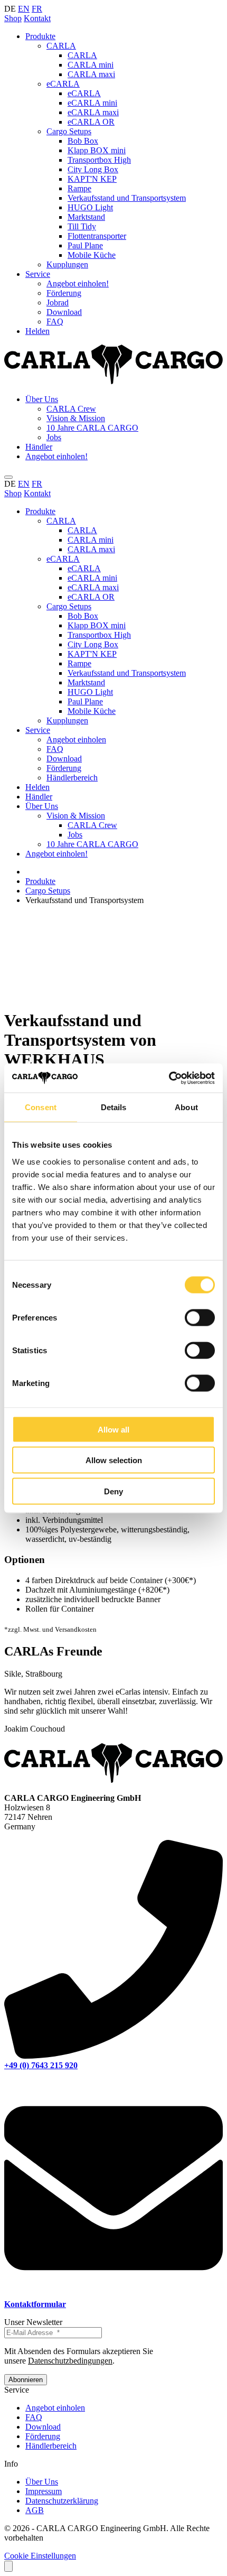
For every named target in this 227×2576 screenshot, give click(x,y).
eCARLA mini (92, 103)
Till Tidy (82, 226)
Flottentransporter (97, 236)
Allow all (113, 1429)
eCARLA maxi (93, 112)
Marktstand (86, 217)
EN (24, 9)
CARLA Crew (71, 409)
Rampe (79, 188)
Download (64, 312)
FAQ (55, 322)
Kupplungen (67, 264)
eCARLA (63, 84)
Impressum (44, 2491)
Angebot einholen (76, 740)
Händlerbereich (72, 778)
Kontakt (37, 18)
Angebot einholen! (78, 283)
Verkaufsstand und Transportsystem (127, 198)
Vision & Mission (76, 418)
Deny (113, 1491)
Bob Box (83, 141)
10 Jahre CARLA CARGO (92, 428)
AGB (35, 2510)
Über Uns (42, 399)
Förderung (64, 293)
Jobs (54, 437)
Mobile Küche (92, 255)
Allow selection (114, 1460)
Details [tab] (114, 1107)
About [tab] (186, 1107)
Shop (13, 18)
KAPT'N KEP (92, 179)
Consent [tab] (41, 1107)
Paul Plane (85, 245)
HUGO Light (90, 207)
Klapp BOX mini (97, 150)
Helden (37, 331)
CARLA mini (91, 65)
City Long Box (93, 169)
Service (38, 274)
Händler (39, 447)
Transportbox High (99, 160)
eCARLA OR (91, 122)
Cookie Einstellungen (40, 2556)
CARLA (61, 46)
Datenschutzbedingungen (70, 2361)
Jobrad (58, 303)
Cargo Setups (69, 131)
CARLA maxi (91, 74)
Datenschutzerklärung (62, 2501)
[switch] (200, 1317)
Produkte (40, 36)
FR (37, 9)
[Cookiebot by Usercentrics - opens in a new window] (169, 1078)
